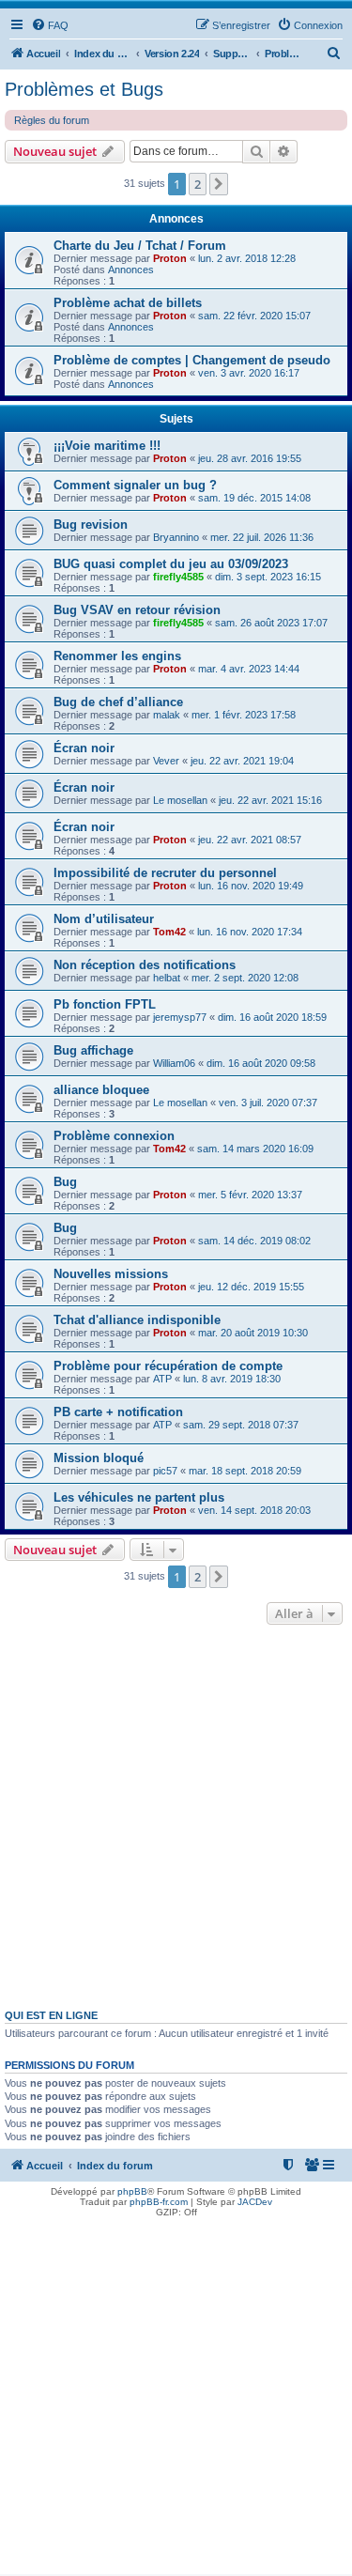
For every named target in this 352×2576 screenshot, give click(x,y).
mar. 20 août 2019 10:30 (253, 1333)
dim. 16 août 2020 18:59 (272, 1017)
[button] (219, 184)
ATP (162, 1379)
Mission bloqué (99, 1458)
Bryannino (176, 537)
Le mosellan (180, 800)
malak (167, 715)
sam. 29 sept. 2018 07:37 (241, 1425)
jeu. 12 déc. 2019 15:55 (251, 1287)
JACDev (255, 2202)
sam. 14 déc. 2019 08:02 (254, 1241)
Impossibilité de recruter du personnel (165, 873)
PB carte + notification (118, 1412)
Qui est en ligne (51, 2015)
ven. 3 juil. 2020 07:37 (268, 1103)
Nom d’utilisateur (104, 919)
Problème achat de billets (128, 303)
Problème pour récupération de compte (168, 1366)
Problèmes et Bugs (84, 89)
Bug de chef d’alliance (118, 702)
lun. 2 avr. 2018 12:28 (247, 258)
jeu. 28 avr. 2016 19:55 (250, 458)
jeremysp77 (180, 1017)
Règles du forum (52, 120)
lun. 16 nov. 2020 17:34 (250, 932)
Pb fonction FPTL (105, 1004)
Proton (170, 258)
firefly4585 (178, 577)
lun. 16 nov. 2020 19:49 (251, 886)
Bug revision (91, 524)
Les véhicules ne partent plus (139, 1497)
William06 (174, 1063)
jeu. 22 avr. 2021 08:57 (250, 840)
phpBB (132, 2191)
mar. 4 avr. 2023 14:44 (249, 669)
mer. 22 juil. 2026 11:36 (262, 537)
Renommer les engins (117, 656)
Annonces (131, 270)
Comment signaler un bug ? (135, 485)
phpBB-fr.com (159, 2202)
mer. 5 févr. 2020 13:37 (250, 1195)
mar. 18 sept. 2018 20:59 (245, 1471)
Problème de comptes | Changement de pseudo (192, 360)
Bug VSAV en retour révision (137, 610)
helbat (167, 978)
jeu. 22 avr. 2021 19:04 (242, 761)
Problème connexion (114, 1136)
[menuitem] (50, 25)
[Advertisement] (176, 1815)
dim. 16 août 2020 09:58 (261, 1063)
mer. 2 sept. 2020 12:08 (245, 978)
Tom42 (169, 932)
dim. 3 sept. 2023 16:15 (268, 577)
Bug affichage (93, 1050)
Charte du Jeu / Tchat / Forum (140, 246)
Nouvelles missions (111, 1274)
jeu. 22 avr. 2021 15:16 (270, 800)
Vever (166, 761)
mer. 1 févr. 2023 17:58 (244, 715)
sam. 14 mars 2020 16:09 (255, 1149)
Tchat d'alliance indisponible (137, 1320)
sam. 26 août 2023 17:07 (271, 623)
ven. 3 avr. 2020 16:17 (249, 373)
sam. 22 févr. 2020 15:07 (254, 316)
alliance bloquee (101, 1090)
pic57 (165, 1471)
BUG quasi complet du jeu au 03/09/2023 (171, 564)
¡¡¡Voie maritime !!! (107, 446)
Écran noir (84, 748)
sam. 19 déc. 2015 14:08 (254, 498)
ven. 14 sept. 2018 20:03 (254, 1510)
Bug (65, 1182)
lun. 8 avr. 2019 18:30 (232, 1379)
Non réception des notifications (145, 965)
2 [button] (198, 184)
